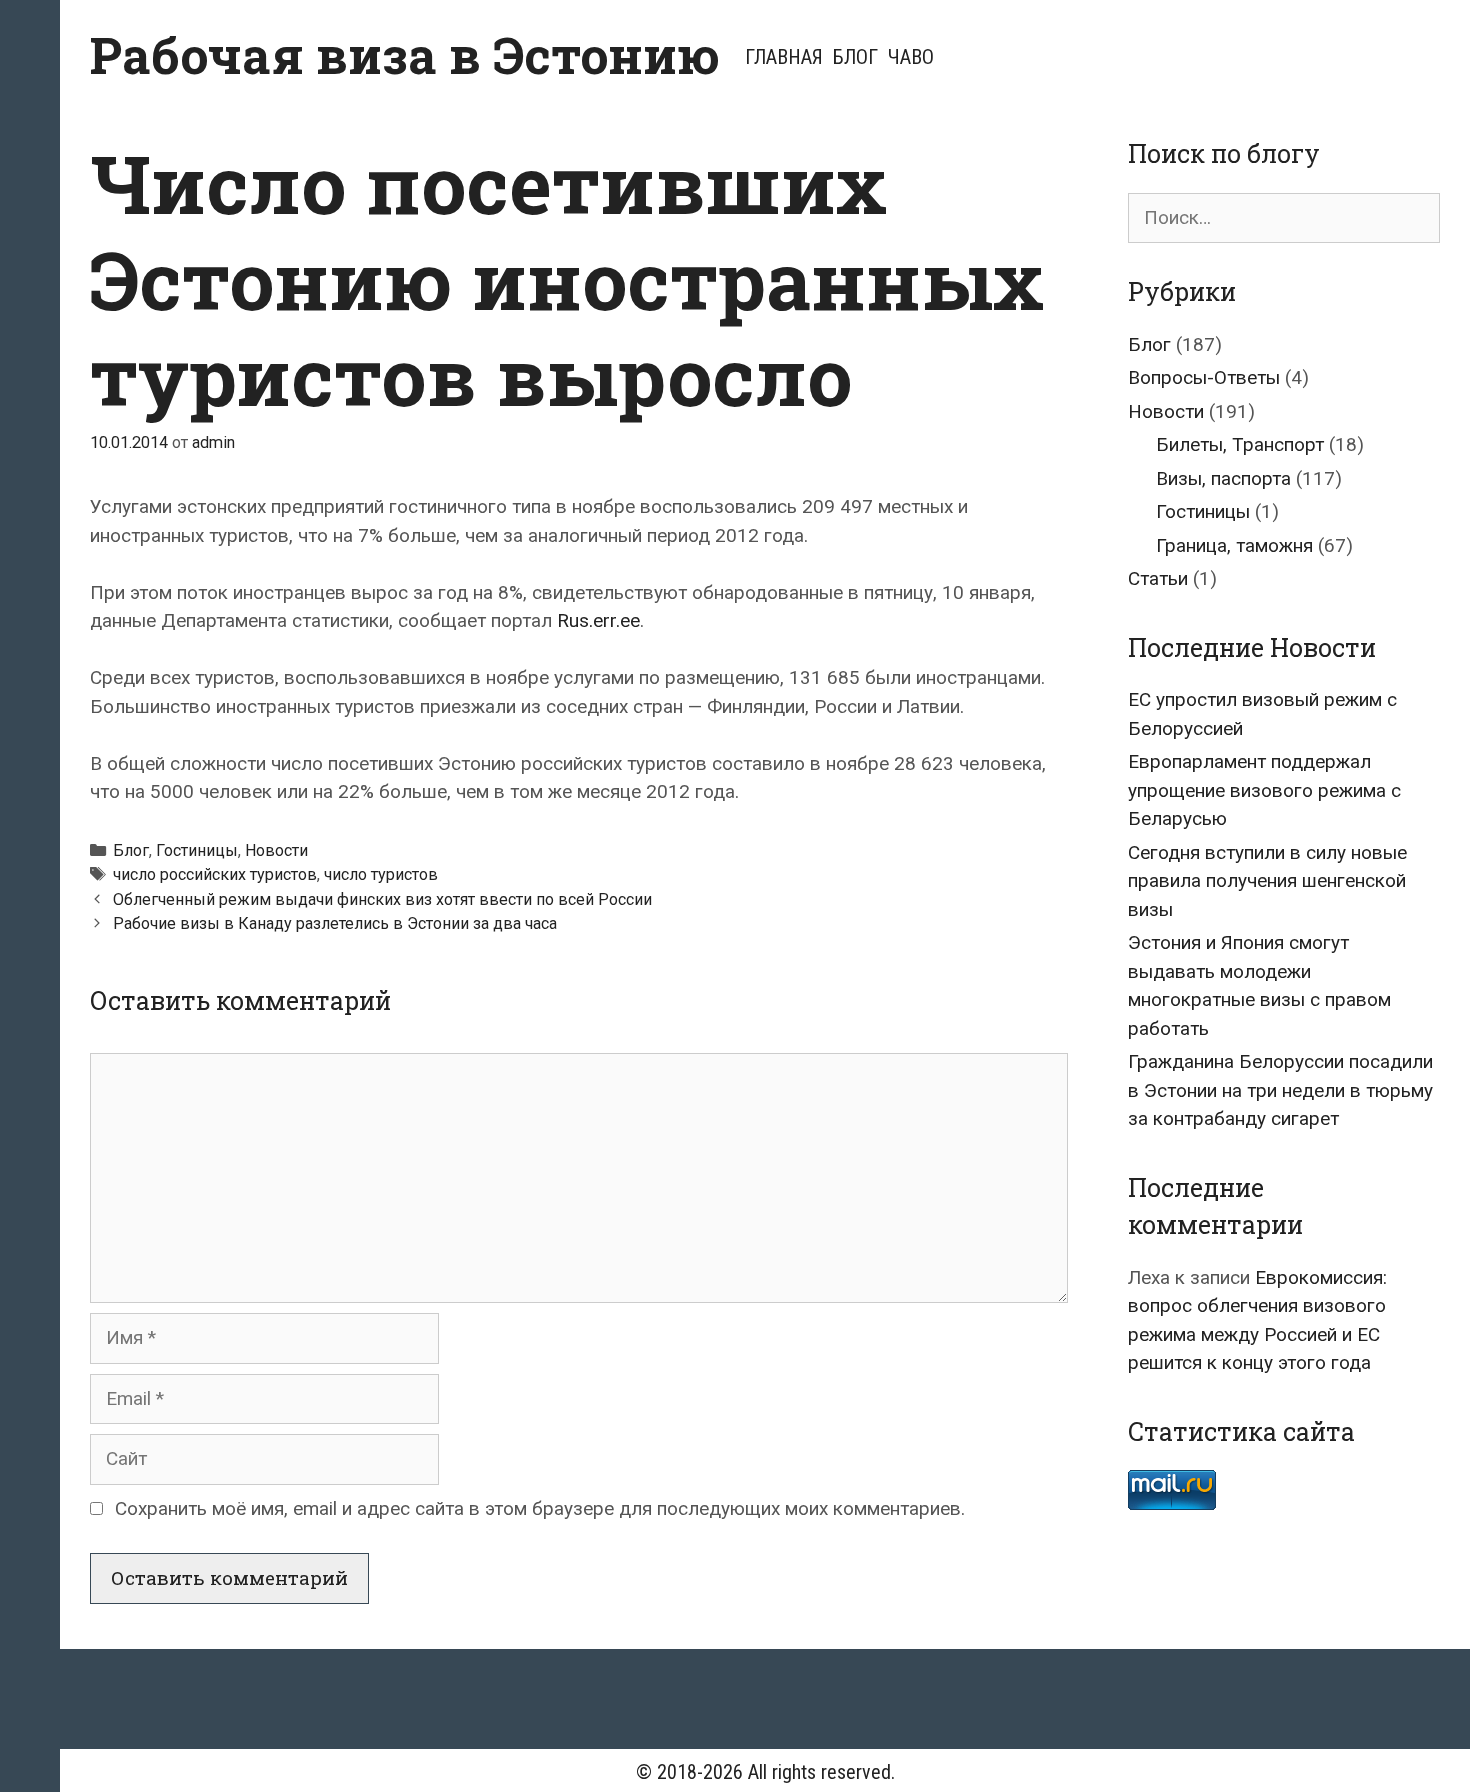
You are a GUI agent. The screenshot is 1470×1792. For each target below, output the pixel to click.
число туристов (381, 874)
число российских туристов (215, 874)
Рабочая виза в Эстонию (405, 55)
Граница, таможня (1234, 545)
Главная (784, 57)
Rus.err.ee (598, 620)
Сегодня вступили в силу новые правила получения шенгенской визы (1267, 881)
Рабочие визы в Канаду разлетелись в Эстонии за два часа (335, 923)
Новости (276, 850)
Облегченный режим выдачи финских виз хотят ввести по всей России (382, 899)
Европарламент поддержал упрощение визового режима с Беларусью (1264, 790)
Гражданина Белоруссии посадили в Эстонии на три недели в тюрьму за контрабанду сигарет (1280, 1090)
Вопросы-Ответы (1204, 377)
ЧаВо (911, 57)
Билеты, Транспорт (1240, 444)
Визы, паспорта (1223, 478)
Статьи (1158, 578)
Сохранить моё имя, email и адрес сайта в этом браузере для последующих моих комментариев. (540, 1508)
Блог (855, 57)
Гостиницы (197, 850)
